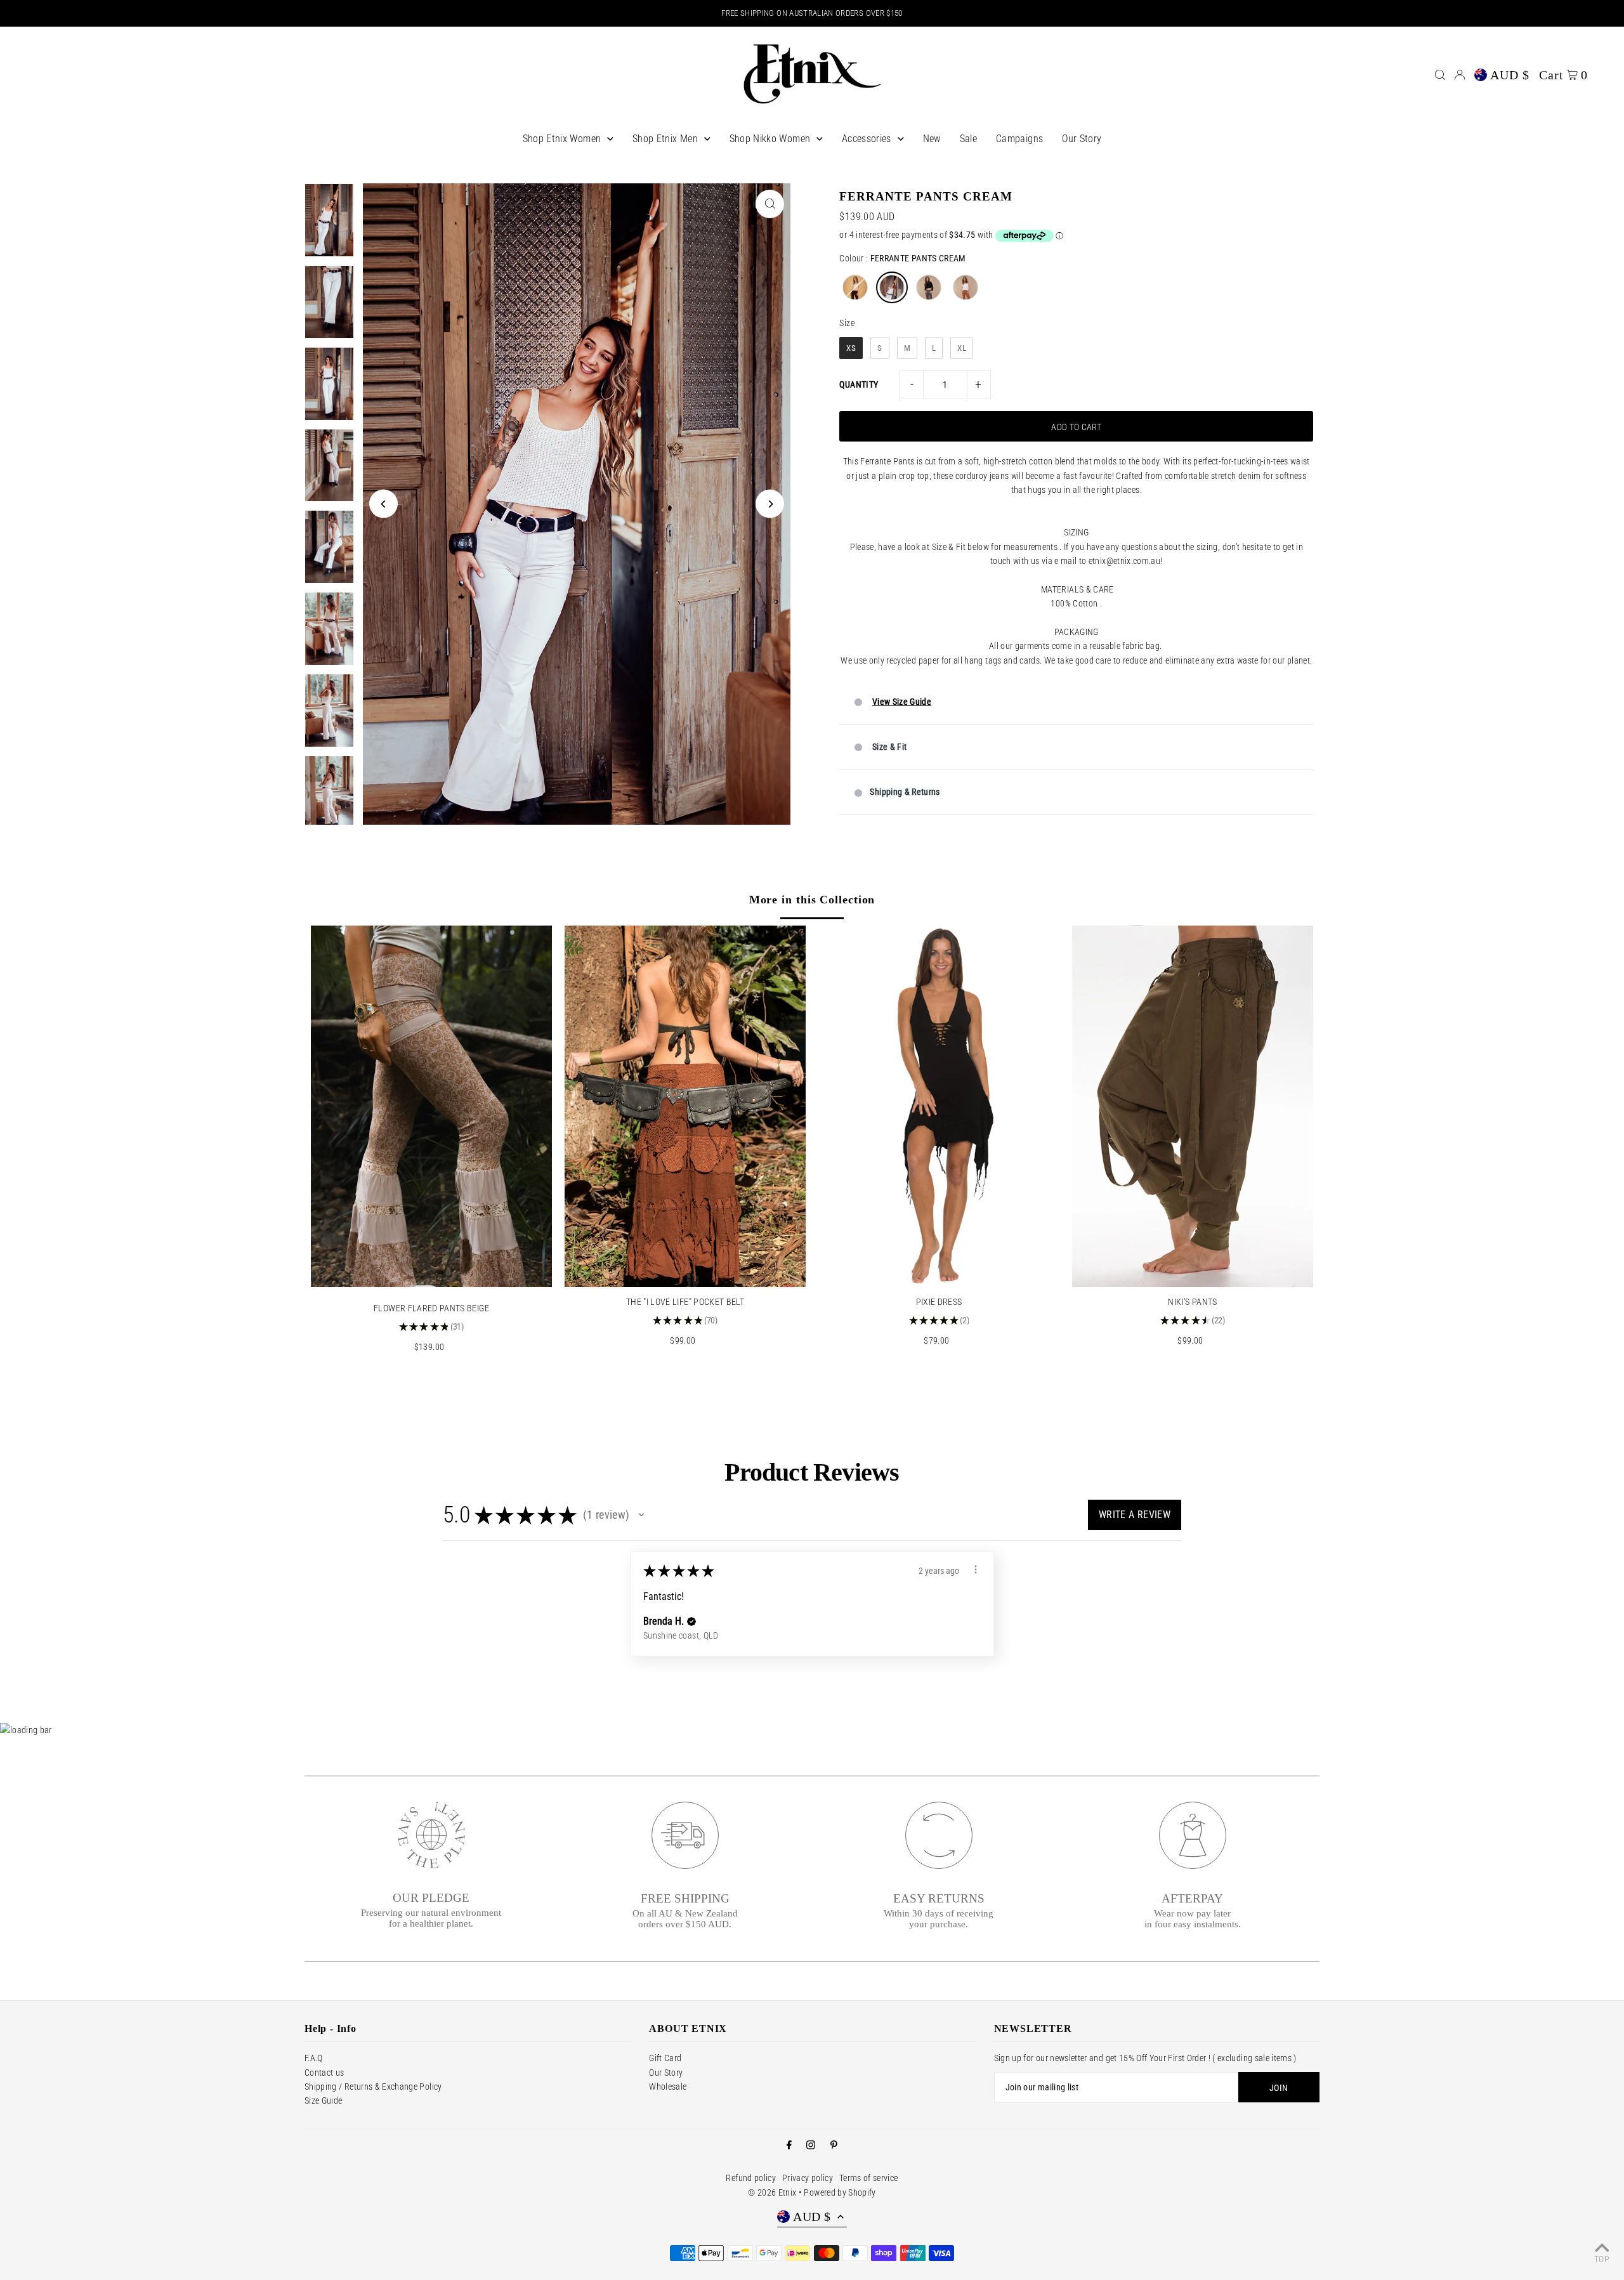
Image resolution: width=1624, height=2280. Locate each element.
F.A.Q (314, 2058)
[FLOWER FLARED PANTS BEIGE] (431, 1106)
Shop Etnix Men (665, 139)
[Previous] (383, 504)
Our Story (1082, 139)
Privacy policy (808, 2178)
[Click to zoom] (770, 204)
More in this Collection (812, 900)
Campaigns (1019, 139)
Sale (968, 139)
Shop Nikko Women (770, 139)
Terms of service (869, 2178)
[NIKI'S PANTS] (1193, 1106)
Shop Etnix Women (562, 139)
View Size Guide (902, 702)
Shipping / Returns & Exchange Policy (373, 2087)
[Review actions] (976, 1569)
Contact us (324, 2073)
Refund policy (751, 2178)
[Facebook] (789, 2146)
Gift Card (665, 2058)
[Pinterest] (834, 2146)
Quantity (859, 384)
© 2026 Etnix (772, 2192)
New (932, 139)
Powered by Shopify (840, 2192)
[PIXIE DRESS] (939, 1106)
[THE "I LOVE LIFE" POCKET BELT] (685, 1106)
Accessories (867, 139)
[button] (641, 1515)
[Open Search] (1440, 75)
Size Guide (324, 2100)
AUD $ (1510, 75)
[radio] (855, 287)
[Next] (770, 504)
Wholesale (668, 2087)
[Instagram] (811, 2146)
